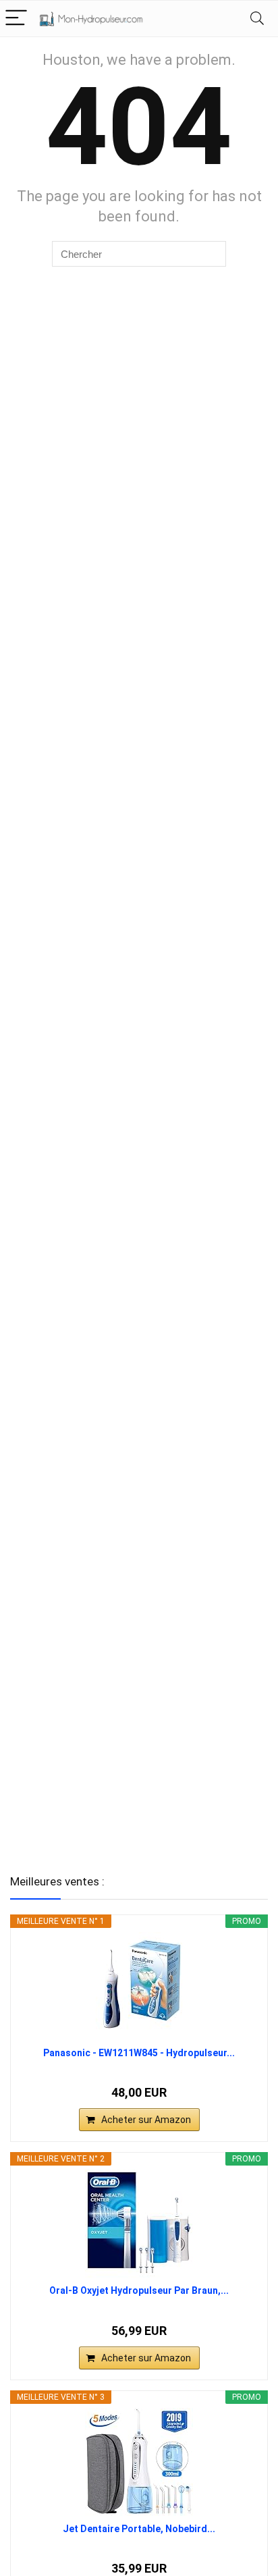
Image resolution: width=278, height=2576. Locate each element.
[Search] (257, 19)
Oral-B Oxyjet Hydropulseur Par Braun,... (139, 2290)
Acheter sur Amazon (146, 2120)
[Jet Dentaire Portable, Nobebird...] (139, 2462)
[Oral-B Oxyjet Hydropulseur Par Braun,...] (139, 2224)
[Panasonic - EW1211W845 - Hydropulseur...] (139, 1986)
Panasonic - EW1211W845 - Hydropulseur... (139, 2053)
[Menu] (16, 19)
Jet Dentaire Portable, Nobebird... (139, 2529)
